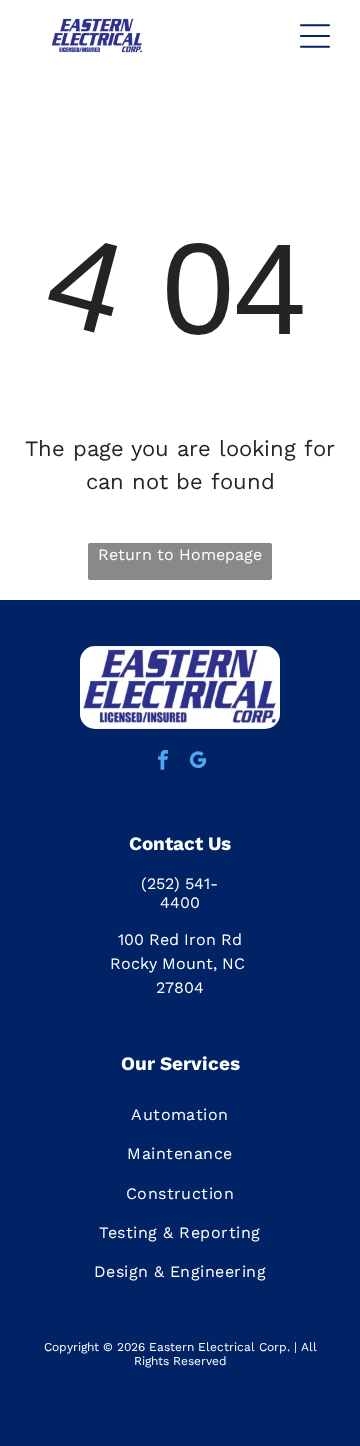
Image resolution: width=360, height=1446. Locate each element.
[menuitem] (180, 1114)
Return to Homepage (180, 554)
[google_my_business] (198, 762)
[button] (315, 36)
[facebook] (163, 762)
